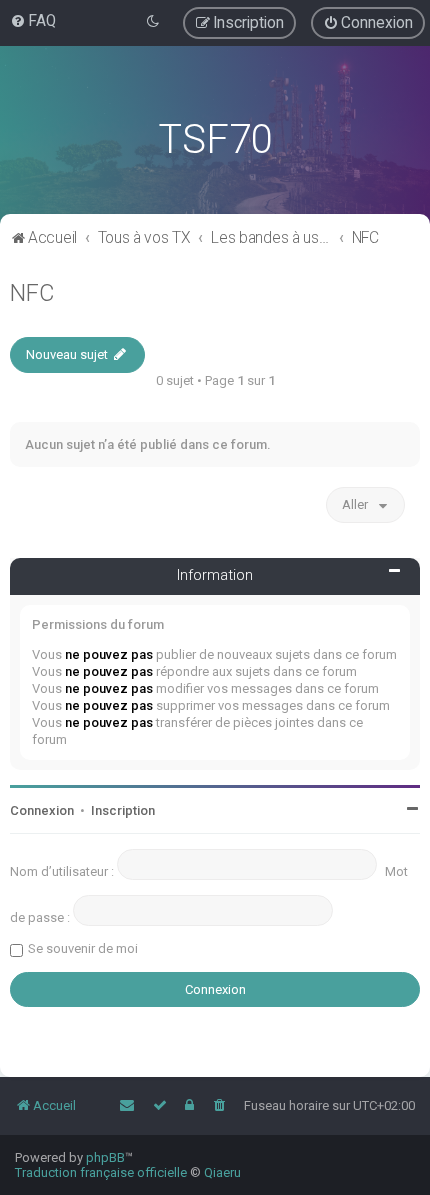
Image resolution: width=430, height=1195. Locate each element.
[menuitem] (33, 21)
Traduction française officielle (101, 1172)
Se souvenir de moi (83, 948)
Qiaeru (222, 1172)
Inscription (123, 810)
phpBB (105, 1157)
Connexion (42, 810)
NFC (32, 293)
